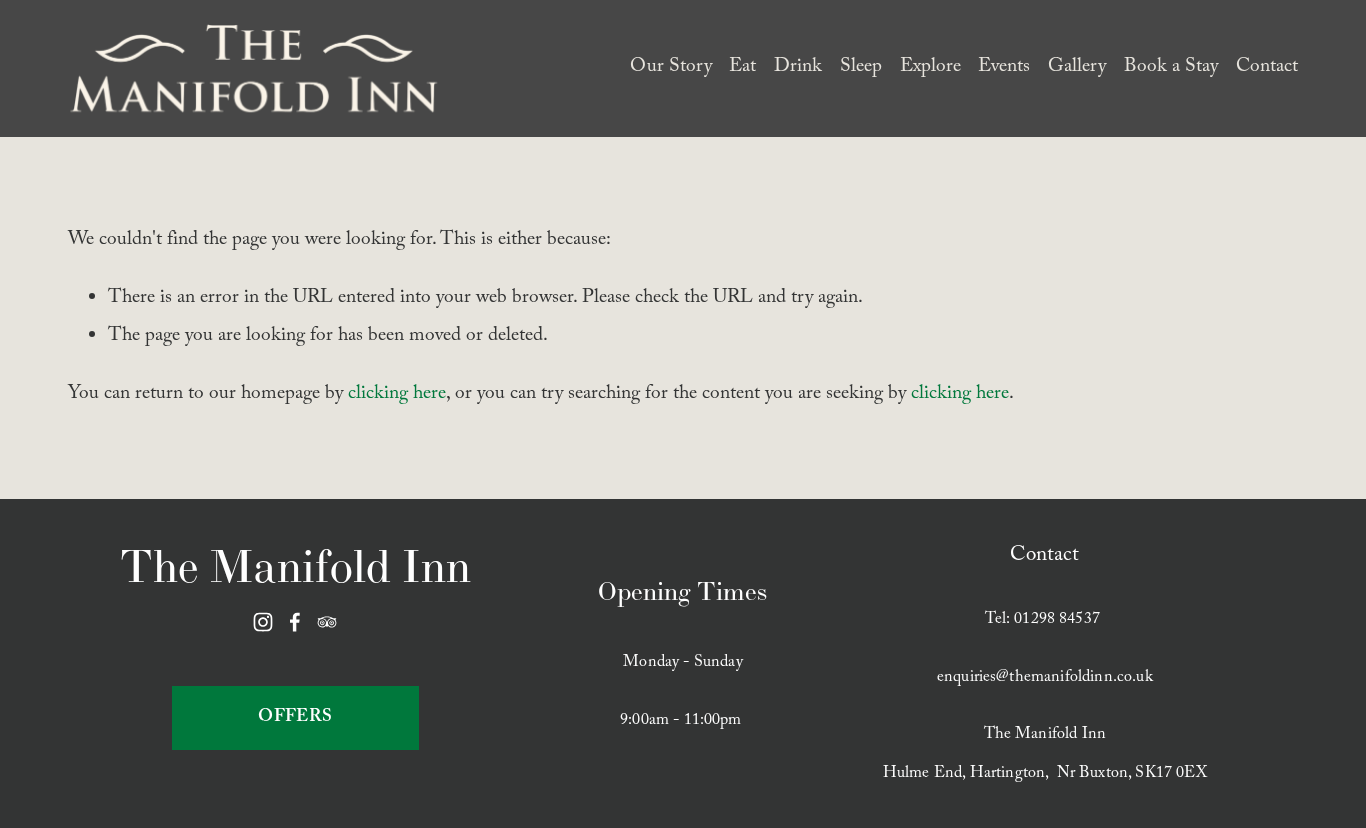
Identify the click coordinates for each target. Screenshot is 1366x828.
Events (1004, 68)
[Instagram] (263, 622)
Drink (798, 68)
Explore (930, 68)
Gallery (1077, 68)
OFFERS (295, 718)
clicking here (397, 395)
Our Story (671, 68)
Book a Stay (1171, 68)
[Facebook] (295, 622)
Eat (742, 68)
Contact (1267, 68)
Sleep (861, 68)
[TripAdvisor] (327, 622)
